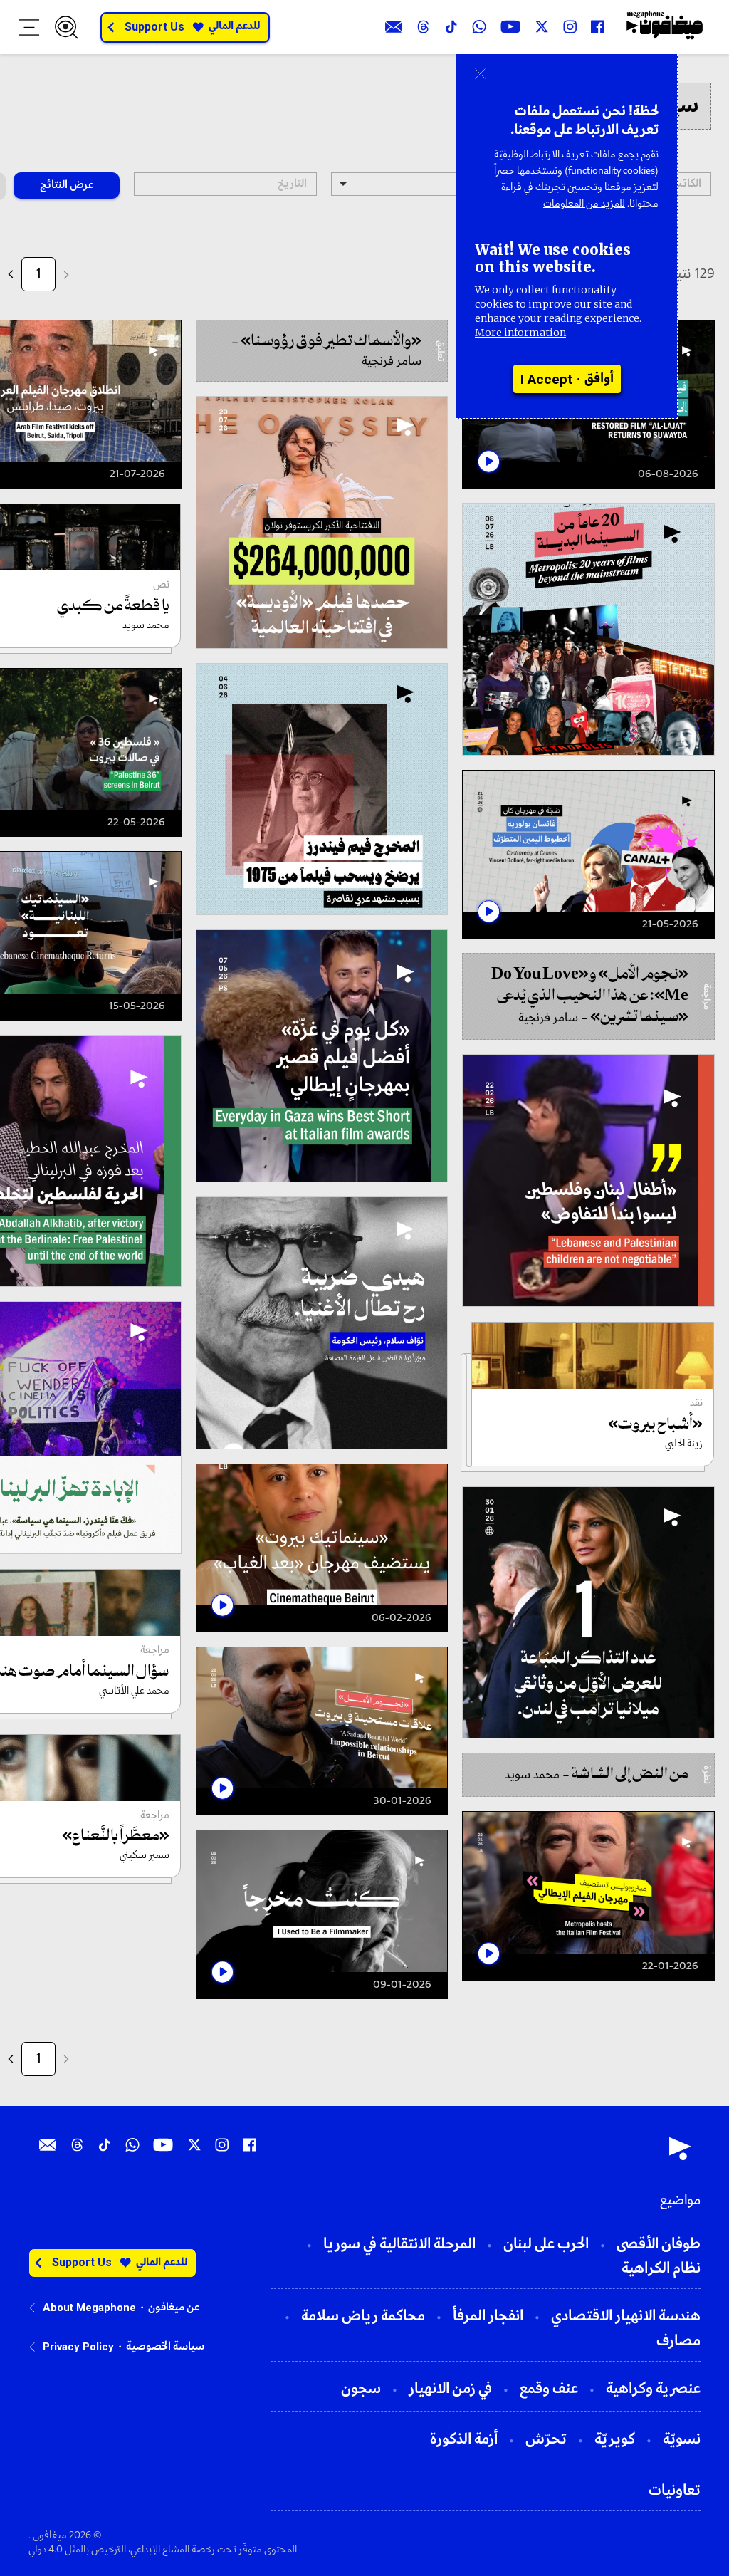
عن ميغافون (174, 2308)
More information (520, 333)
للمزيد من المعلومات (584, 204)
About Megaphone (89, 2308)
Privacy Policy (78, 2347)
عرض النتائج (67, 185)
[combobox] (423, 184)
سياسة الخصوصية (165, 2347)
